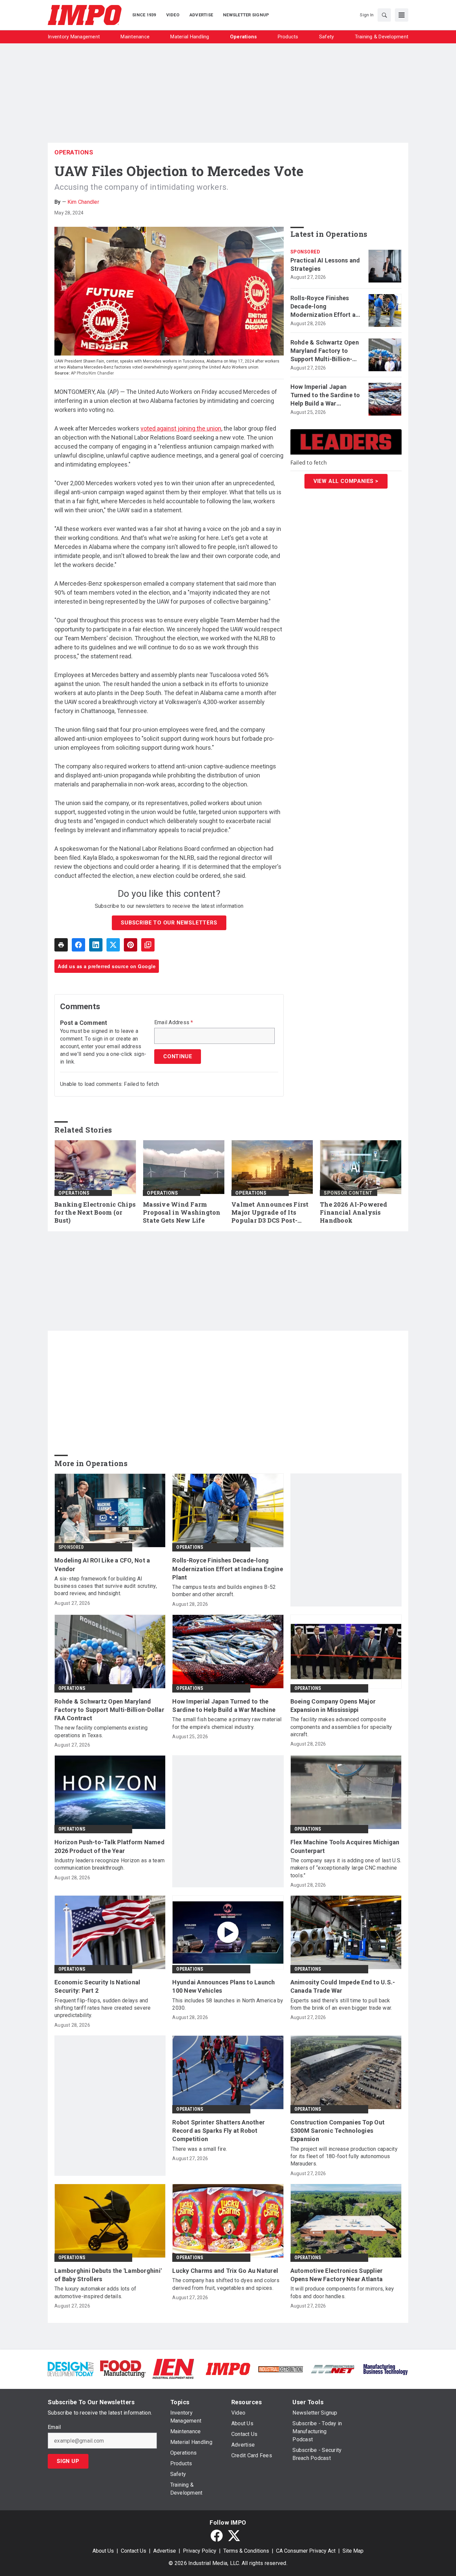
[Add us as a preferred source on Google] (148, 945)
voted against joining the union (181, 428)
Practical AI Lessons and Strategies (325, 264)
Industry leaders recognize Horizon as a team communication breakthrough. (109, 1864)
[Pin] (131, 945)
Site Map (353, 2551)
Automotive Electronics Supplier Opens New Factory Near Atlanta (337, 2275)
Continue (178, 1056)
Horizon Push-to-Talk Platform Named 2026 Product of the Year (109, 1846)
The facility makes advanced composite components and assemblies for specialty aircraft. (341, 1727)
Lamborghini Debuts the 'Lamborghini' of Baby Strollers (108, 2275)
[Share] (78, 945)
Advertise (165, 2551)
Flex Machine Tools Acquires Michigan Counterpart (345, 1846)
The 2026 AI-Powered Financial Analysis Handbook (354, 1212)
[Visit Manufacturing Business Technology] (385, 2368)
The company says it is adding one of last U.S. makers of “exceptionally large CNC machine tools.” (346, 1868)
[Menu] (402, 15)
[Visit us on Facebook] (217, 2536)
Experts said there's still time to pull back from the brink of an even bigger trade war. (341, 2004)
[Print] (61, 945)
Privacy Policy (200, 2551)
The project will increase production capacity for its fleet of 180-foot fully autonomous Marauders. (344, 2156)
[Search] (384, 15)
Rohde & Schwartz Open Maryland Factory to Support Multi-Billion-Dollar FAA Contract (325, 351)
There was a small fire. (200, 2149)
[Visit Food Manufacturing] (123, 2368)
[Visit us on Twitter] (234, 2536)
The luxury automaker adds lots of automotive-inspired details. (95, 2292)
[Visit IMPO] (228, 2368)
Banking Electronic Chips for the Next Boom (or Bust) (95, 1212)
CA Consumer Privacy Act (306, 2551)
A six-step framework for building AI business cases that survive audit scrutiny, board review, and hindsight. (106, 1586)
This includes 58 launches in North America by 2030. (228, 2004)
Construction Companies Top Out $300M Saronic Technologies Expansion (338, 2131)
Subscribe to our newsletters (169, 923)
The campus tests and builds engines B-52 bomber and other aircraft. (224, 1591)
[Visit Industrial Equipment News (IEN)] (173, 2368)
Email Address (174, 1023)
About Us (103, 2551)
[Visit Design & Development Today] (71, 2368)
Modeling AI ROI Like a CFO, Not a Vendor (102, 1564)
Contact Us (134, 2551)
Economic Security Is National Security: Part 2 (97, 1986)
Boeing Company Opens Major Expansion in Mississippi (333, 1706)
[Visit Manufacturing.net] (333, 2369)
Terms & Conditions (246, 2551)
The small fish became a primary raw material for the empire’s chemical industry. (227, 1723)
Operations (74, 152)
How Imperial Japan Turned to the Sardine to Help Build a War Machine (325, 396)
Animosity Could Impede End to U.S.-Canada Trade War (343, 1986)
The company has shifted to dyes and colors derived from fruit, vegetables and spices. (226, 2284)
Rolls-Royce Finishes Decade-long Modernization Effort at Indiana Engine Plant (324, 307)
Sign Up (68, 2461)
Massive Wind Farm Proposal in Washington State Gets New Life (182, 1212)
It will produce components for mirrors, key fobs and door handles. (342, 2292)
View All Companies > (346, 481)
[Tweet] (113, 945)
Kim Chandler (83, 202)
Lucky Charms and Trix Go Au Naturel (225, 2271)
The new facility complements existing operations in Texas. (101, 1731)
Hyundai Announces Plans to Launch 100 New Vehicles (223, 1986)
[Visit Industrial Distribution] (281, 2369)
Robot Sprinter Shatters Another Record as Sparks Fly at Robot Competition (218, 2131)
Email (54, 2427)
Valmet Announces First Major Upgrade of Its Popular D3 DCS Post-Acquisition (270, 1213)
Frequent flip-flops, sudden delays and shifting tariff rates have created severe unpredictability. (102, 2008)
